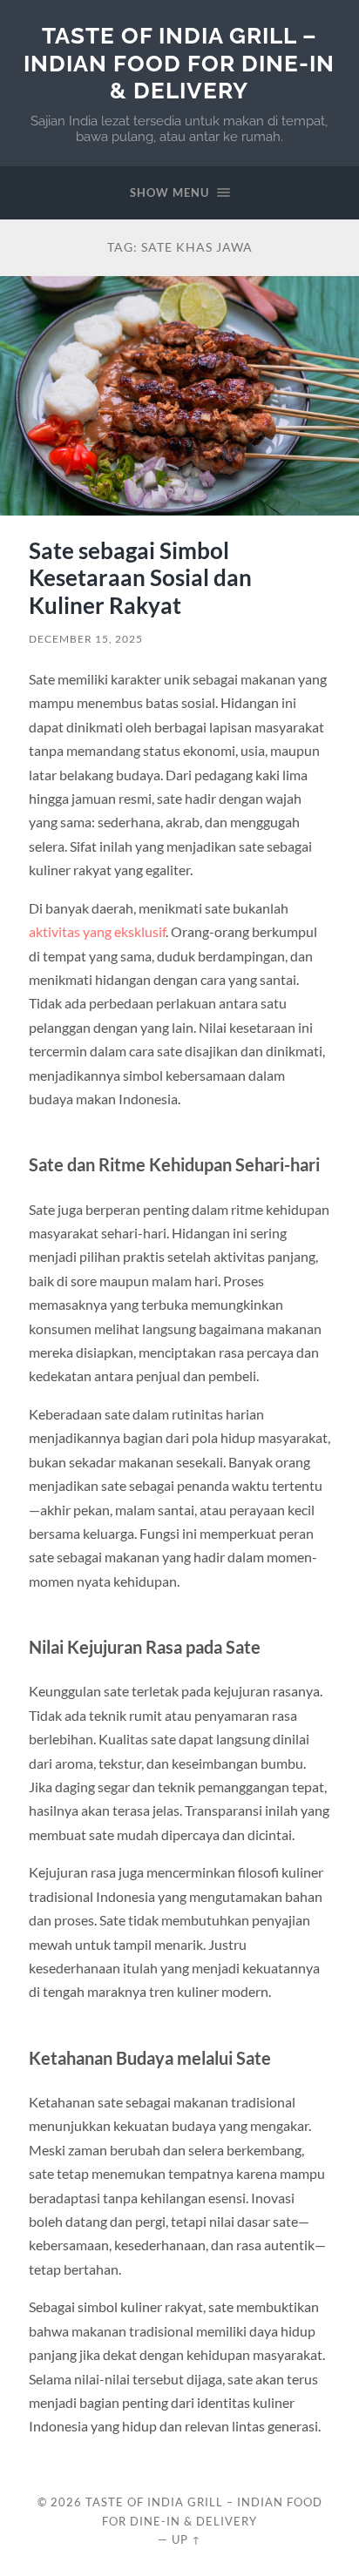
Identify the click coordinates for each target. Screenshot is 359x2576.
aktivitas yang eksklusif (97, 931)
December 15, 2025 (86, 639)
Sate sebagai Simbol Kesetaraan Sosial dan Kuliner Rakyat (140, 578)
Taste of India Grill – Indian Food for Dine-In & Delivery (179, 63)
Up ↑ (186, 2539)
